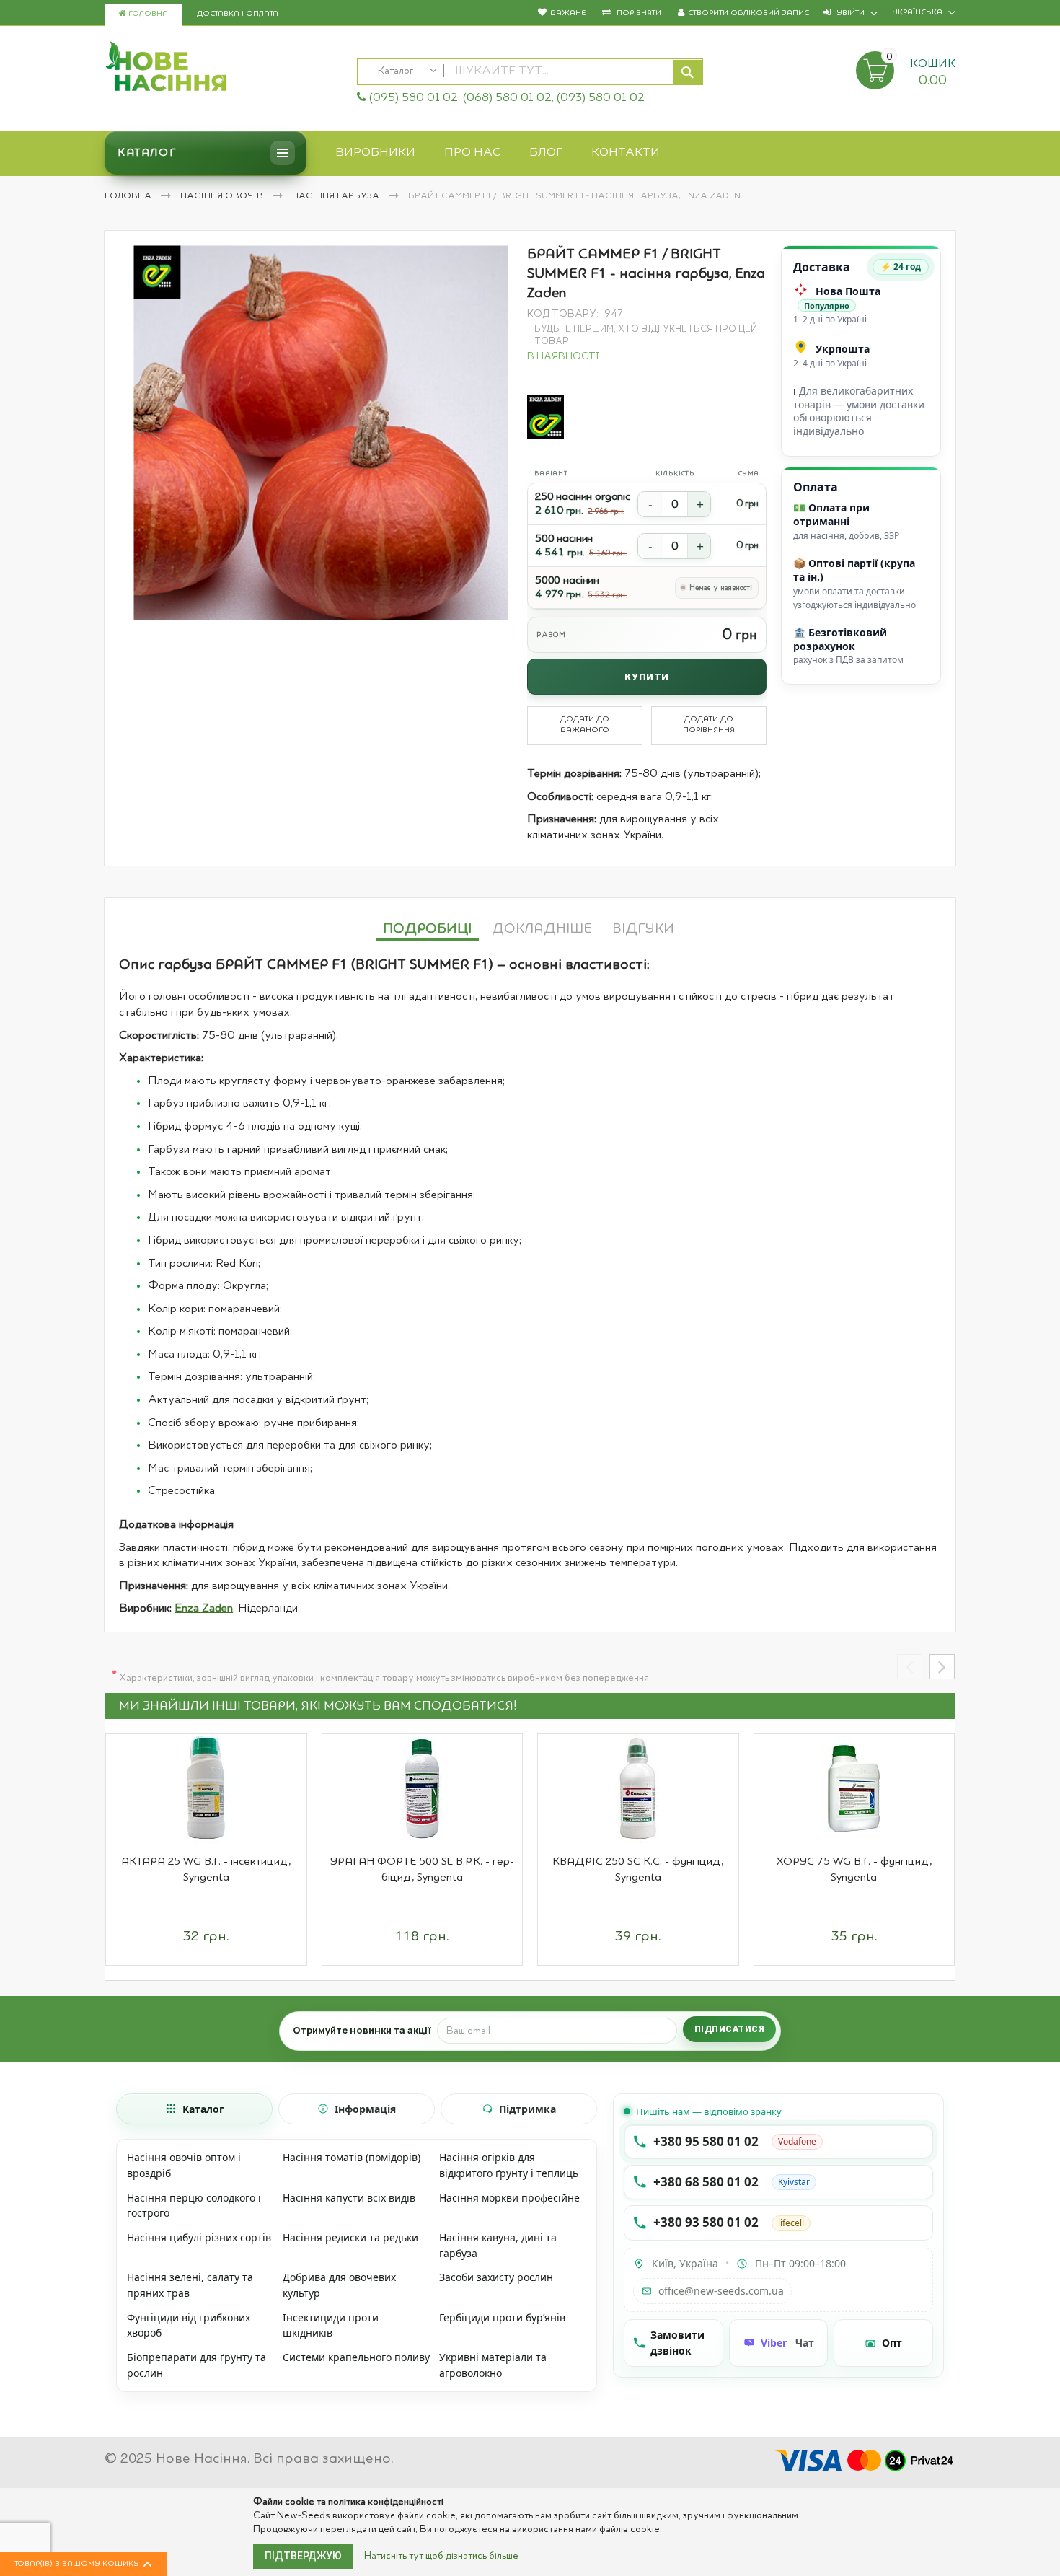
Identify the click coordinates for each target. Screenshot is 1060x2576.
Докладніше (542, 929)
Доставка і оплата (238, 14)
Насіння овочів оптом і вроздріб (184, 2165)
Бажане (568, 13)
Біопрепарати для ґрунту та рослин (196, 2365)
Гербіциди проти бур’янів (502, 2317)
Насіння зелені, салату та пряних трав (190, 2285)
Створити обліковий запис (748, 13)
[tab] (427, 927)
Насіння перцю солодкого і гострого (194, 2206)
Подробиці (427, 929)
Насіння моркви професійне (509, 2198)
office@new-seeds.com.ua (721, 2291)
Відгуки (643, 929)
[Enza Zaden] (546, 417)
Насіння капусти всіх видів (349, 2198)
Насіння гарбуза (337, 196)
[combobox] (530, 72)
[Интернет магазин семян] (224, 69)
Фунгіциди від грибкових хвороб (189, 2325)
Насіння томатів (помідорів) (352, 2157)
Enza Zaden (204, 1609)
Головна (147, 14)
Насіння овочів (223, 196)
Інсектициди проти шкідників (331, 2325)
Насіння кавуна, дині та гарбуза (498, 2245)
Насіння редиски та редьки (350, 2237)
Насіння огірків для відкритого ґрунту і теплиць (509, 2165)
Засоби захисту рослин (496, 2277)
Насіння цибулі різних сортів (199, 2237)
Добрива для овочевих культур (339, 2285)
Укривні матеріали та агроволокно (493, 2365)
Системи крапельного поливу (356, 2357)
